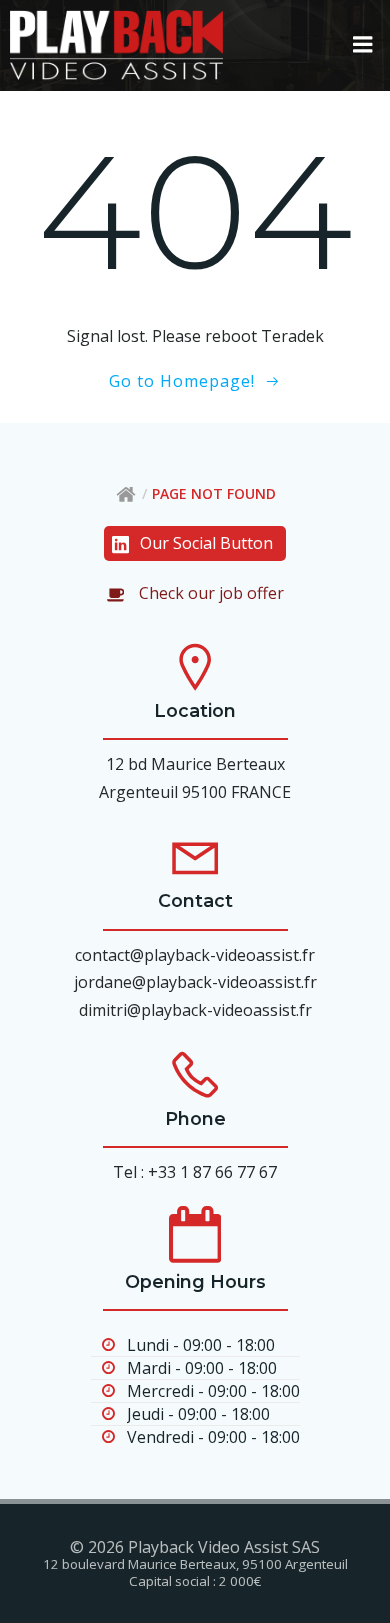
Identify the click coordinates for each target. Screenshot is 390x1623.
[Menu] (363, 45)
